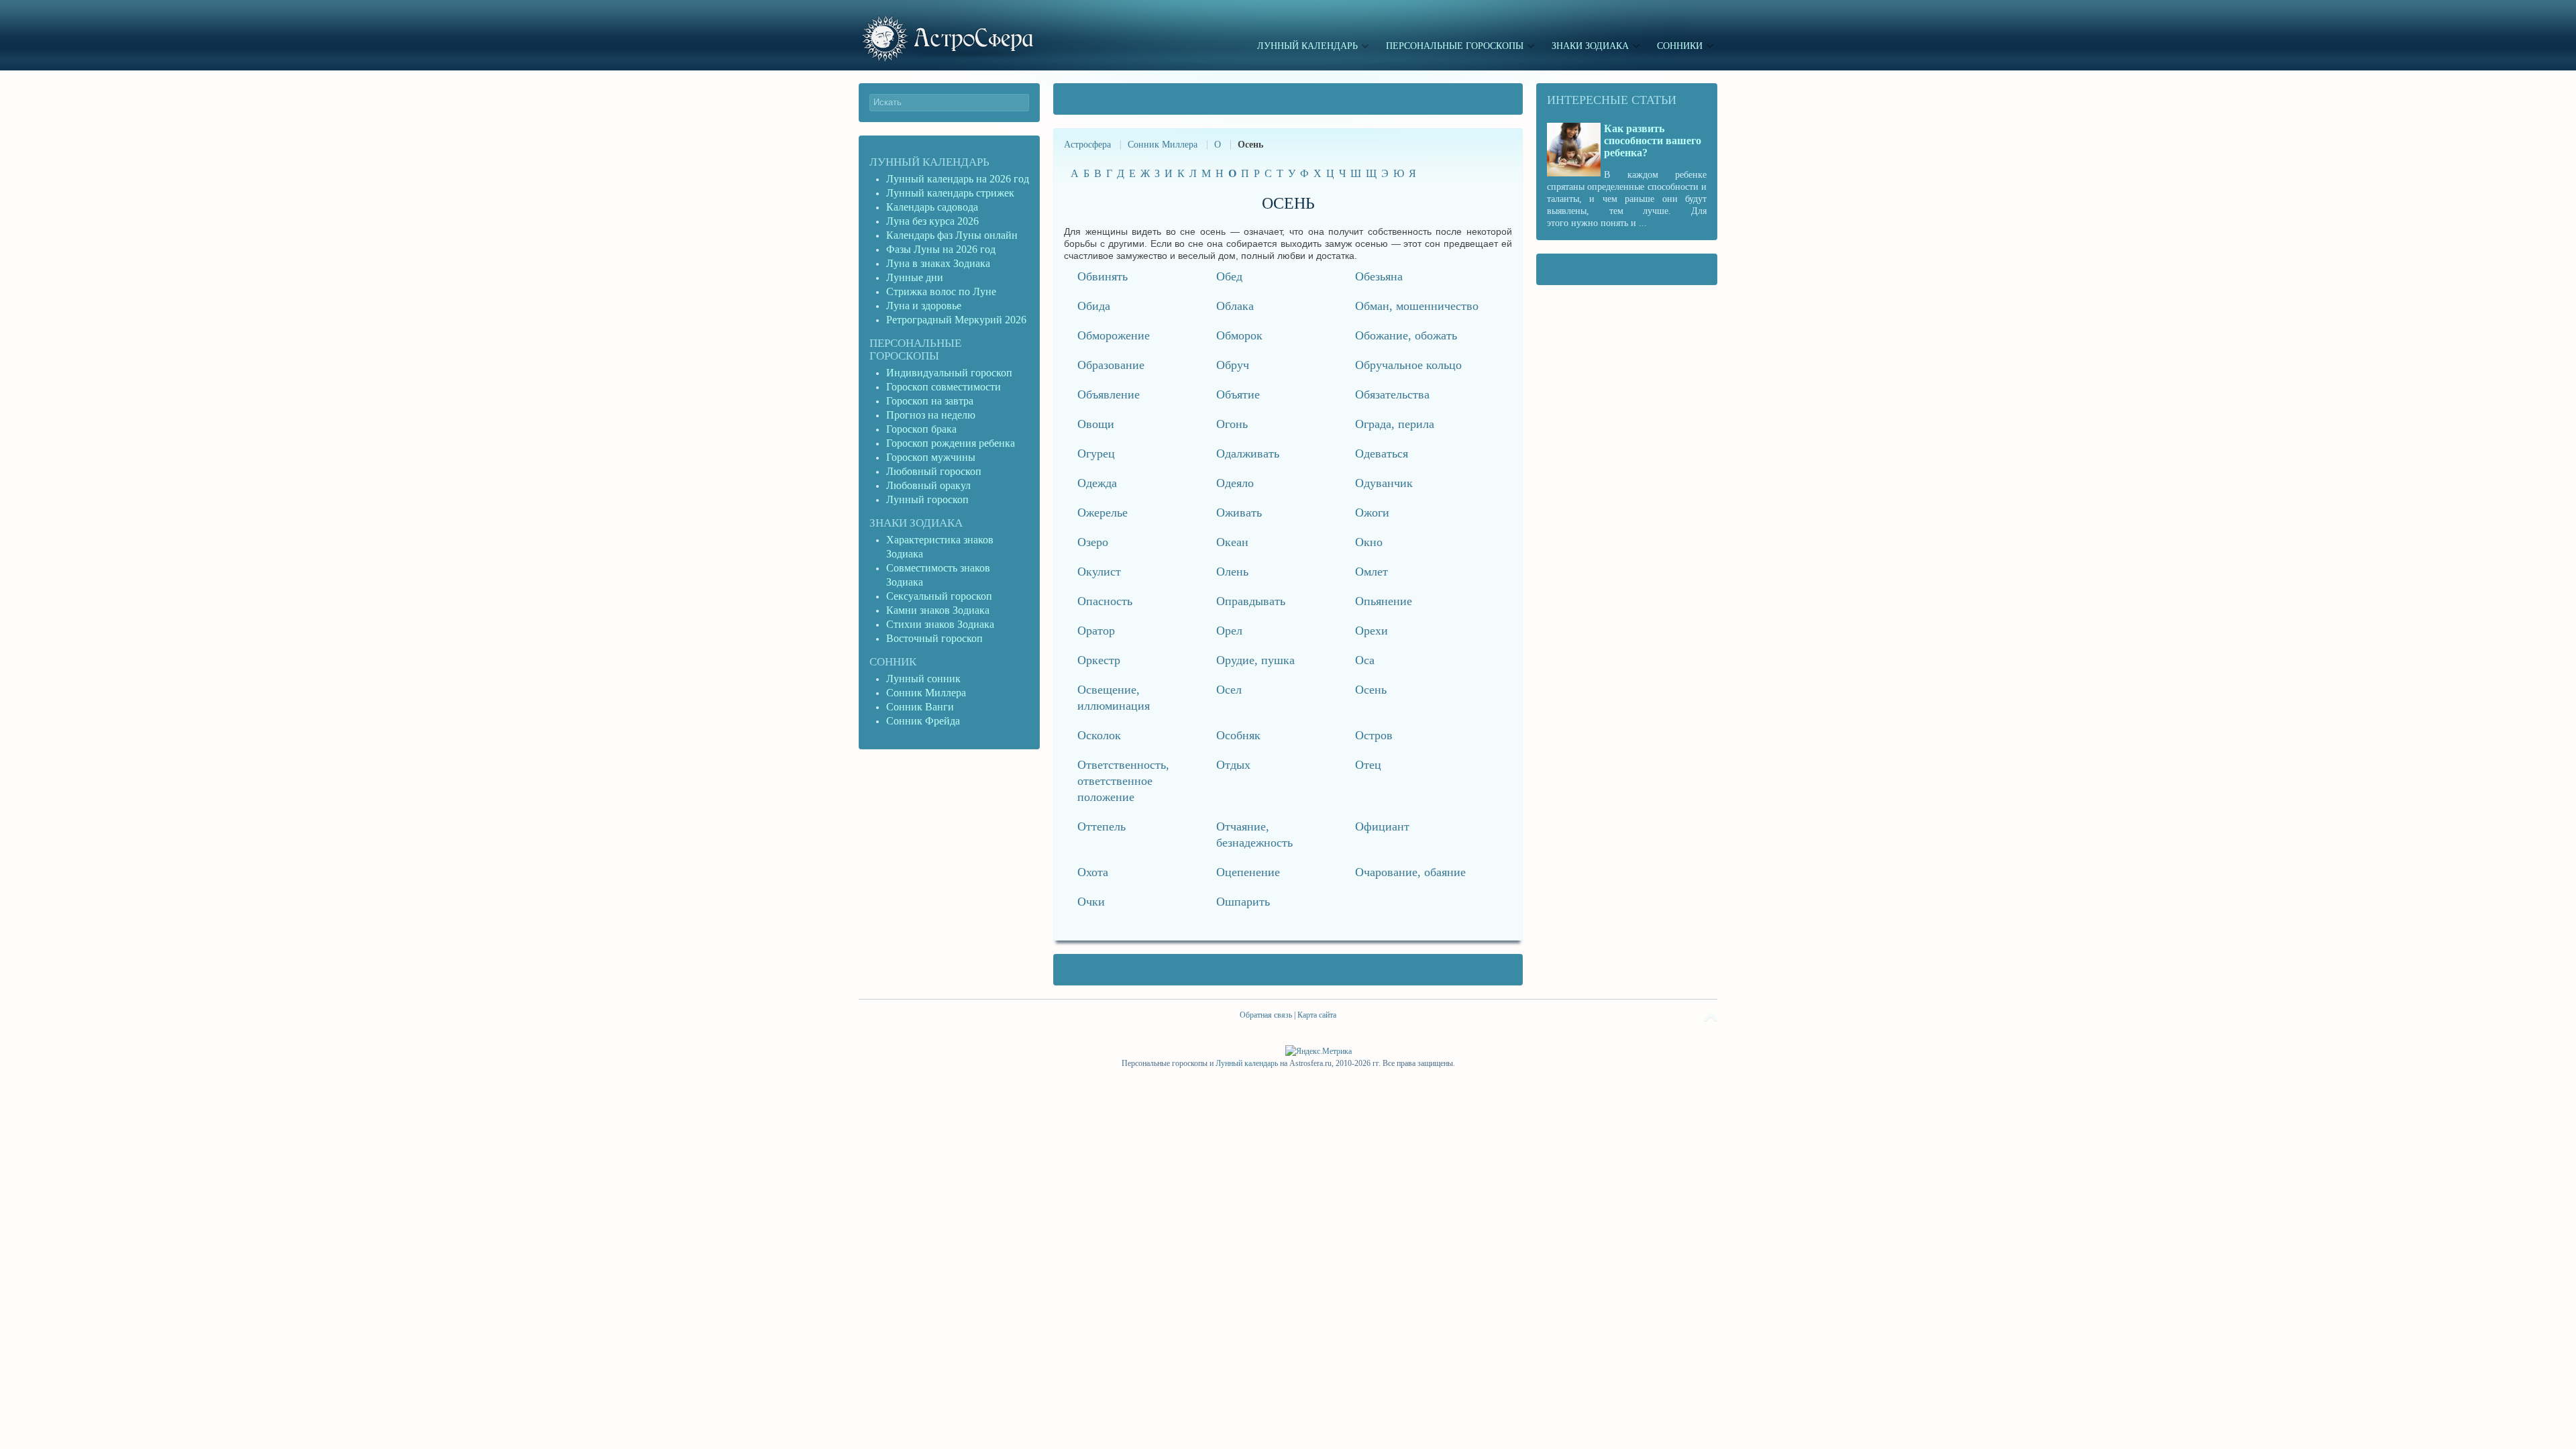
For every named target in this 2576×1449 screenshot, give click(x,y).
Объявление (1109, 394)
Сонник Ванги (920, 707)
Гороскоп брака (921, 429)
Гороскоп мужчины (931, 457)
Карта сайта (1317, 1015)
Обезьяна (1379, 276)
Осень (1371, 690)
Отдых (1233, 765)
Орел (1229, 631)
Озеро (1093, 542)
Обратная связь (1266, 1015)
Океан (1232, 542)
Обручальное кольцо (1408, 365)
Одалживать (1248, 453)
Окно (1369, 542)
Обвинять (1103, 276)
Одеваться (1382, 453)
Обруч (1233, 365)
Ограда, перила (1395, 424)
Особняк (1238, 735)
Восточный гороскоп (934, 638)
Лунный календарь (929, 162)
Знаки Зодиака (916, 523)
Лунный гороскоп (927, 499)
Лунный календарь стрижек (950, 193)
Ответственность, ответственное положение (1123, 781)
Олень (1232, 572)
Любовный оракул (928, 485)
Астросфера (1087, 145)
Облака (1235, 306)
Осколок (1099, 735)
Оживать (1239, 513)
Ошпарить (1243, 902)
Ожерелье (1103, 513)
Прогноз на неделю (931, 415)
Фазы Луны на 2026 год (941, 249)
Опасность (1105, 601)
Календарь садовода (932, 207)
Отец (1368, 765)
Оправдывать (1251, 601)
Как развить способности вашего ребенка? (1653, 141)
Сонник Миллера (1163, 145)
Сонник (893, 662)
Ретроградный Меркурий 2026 (958, 320)
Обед (1229, 276)
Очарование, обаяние (1410, 872)
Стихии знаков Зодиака (940, 624)
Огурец (1096, 453)
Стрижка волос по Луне (941, 291)
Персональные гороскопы (915, 350)
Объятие (1238, 394)
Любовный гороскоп (934, 471)
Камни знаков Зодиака (938, 610)
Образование (1111, 365)
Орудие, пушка (1255, 660)
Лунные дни (915, 277)
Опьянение (1384, 601)
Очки (1091, 902)
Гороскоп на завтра (930, 401)
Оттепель (1102, 826)
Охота (1093, 872)
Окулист (1099, 572)
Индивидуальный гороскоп (949, 373)
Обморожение (1114, 335)
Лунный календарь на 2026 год (958, 179)
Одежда (1097, 483)
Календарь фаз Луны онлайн (952, 235)
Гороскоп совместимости (944, 387)
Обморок (1239, 335)
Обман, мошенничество (1417, 306)
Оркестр (1099, 660)
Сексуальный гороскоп (939, 596)
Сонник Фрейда (923, 721)
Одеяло (1235, 483)
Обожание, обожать (1406, 335)
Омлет (1372, 572)
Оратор (1096, 631)
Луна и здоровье (924, 306)
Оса (1365, 660)
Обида (1094, 306)
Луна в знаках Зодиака (938, 263)
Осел (1229, 690)
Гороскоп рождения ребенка (951, 443)
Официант (1382, 826)
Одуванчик (1384, 483)
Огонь (1232, 424)
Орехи (1372, 631)
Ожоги (1372, 513)
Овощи (1096, 424)
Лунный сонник (923, 679)
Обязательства (1392, 394)
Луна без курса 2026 (932, 221)
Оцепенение (1248, 872)
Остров (1374, 735)
